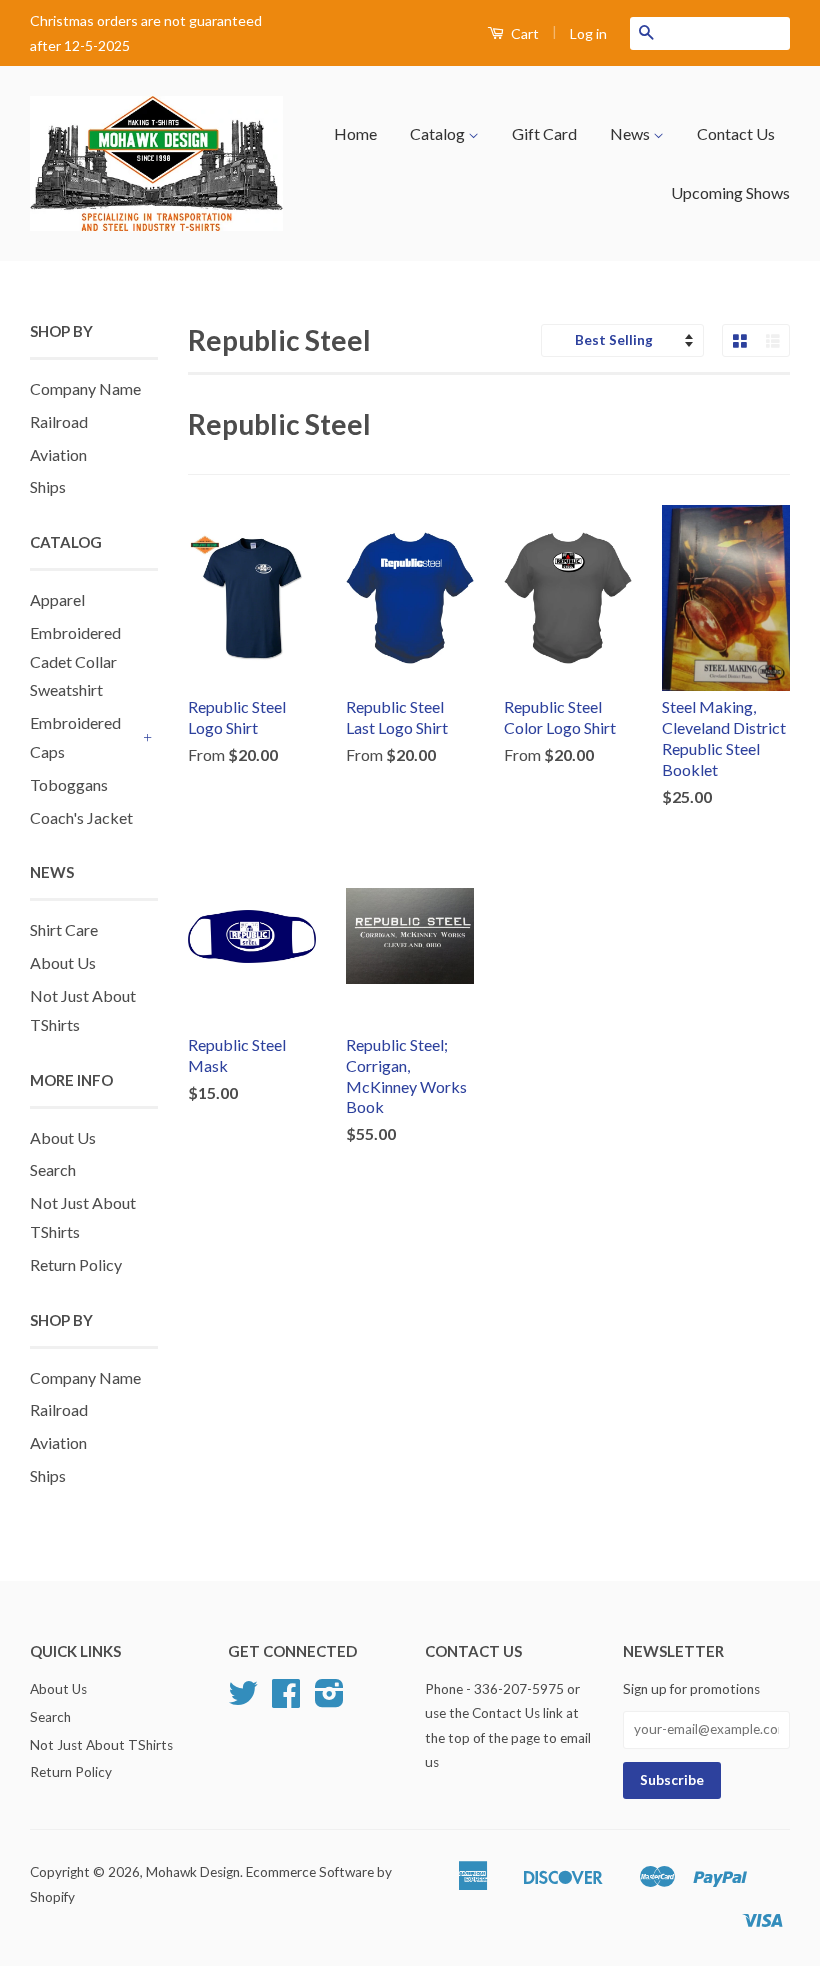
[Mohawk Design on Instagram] (329, 1700)
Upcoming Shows (730, 192)
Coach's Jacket (81, 817)
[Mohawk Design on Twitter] (243, 1700)
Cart (523, 33)
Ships (48, 486)
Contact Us (736, 133)
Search (53, 1169)
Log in (588, 33)
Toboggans (69, 784)
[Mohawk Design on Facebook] (286, 1700)
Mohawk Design (193, 1872)
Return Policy (76, 1264)
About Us (63, 962)
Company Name (85, 388)
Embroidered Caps (75, 737)
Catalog (439, 133)
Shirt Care (64, 929)
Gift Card (544, 133)
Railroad (59, 421)
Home (355, 133)
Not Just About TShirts (101, 1745)
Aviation (58, 454)
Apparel (57, 599)
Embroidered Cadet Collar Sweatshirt (75, 661)
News (631, 133)
